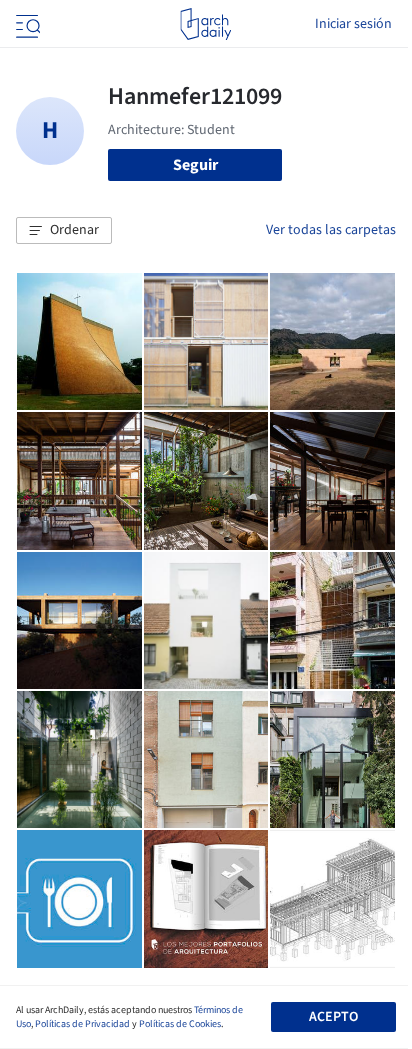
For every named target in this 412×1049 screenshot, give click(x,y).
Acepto (333, 1017)
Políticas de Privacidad (82, 1024)
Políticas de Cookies (180, 1024)
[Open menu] (26, 24)
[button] (64, 231)
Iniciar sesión (353, 24)
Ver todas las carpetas (331, 230)
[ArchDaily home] (205, 24)
